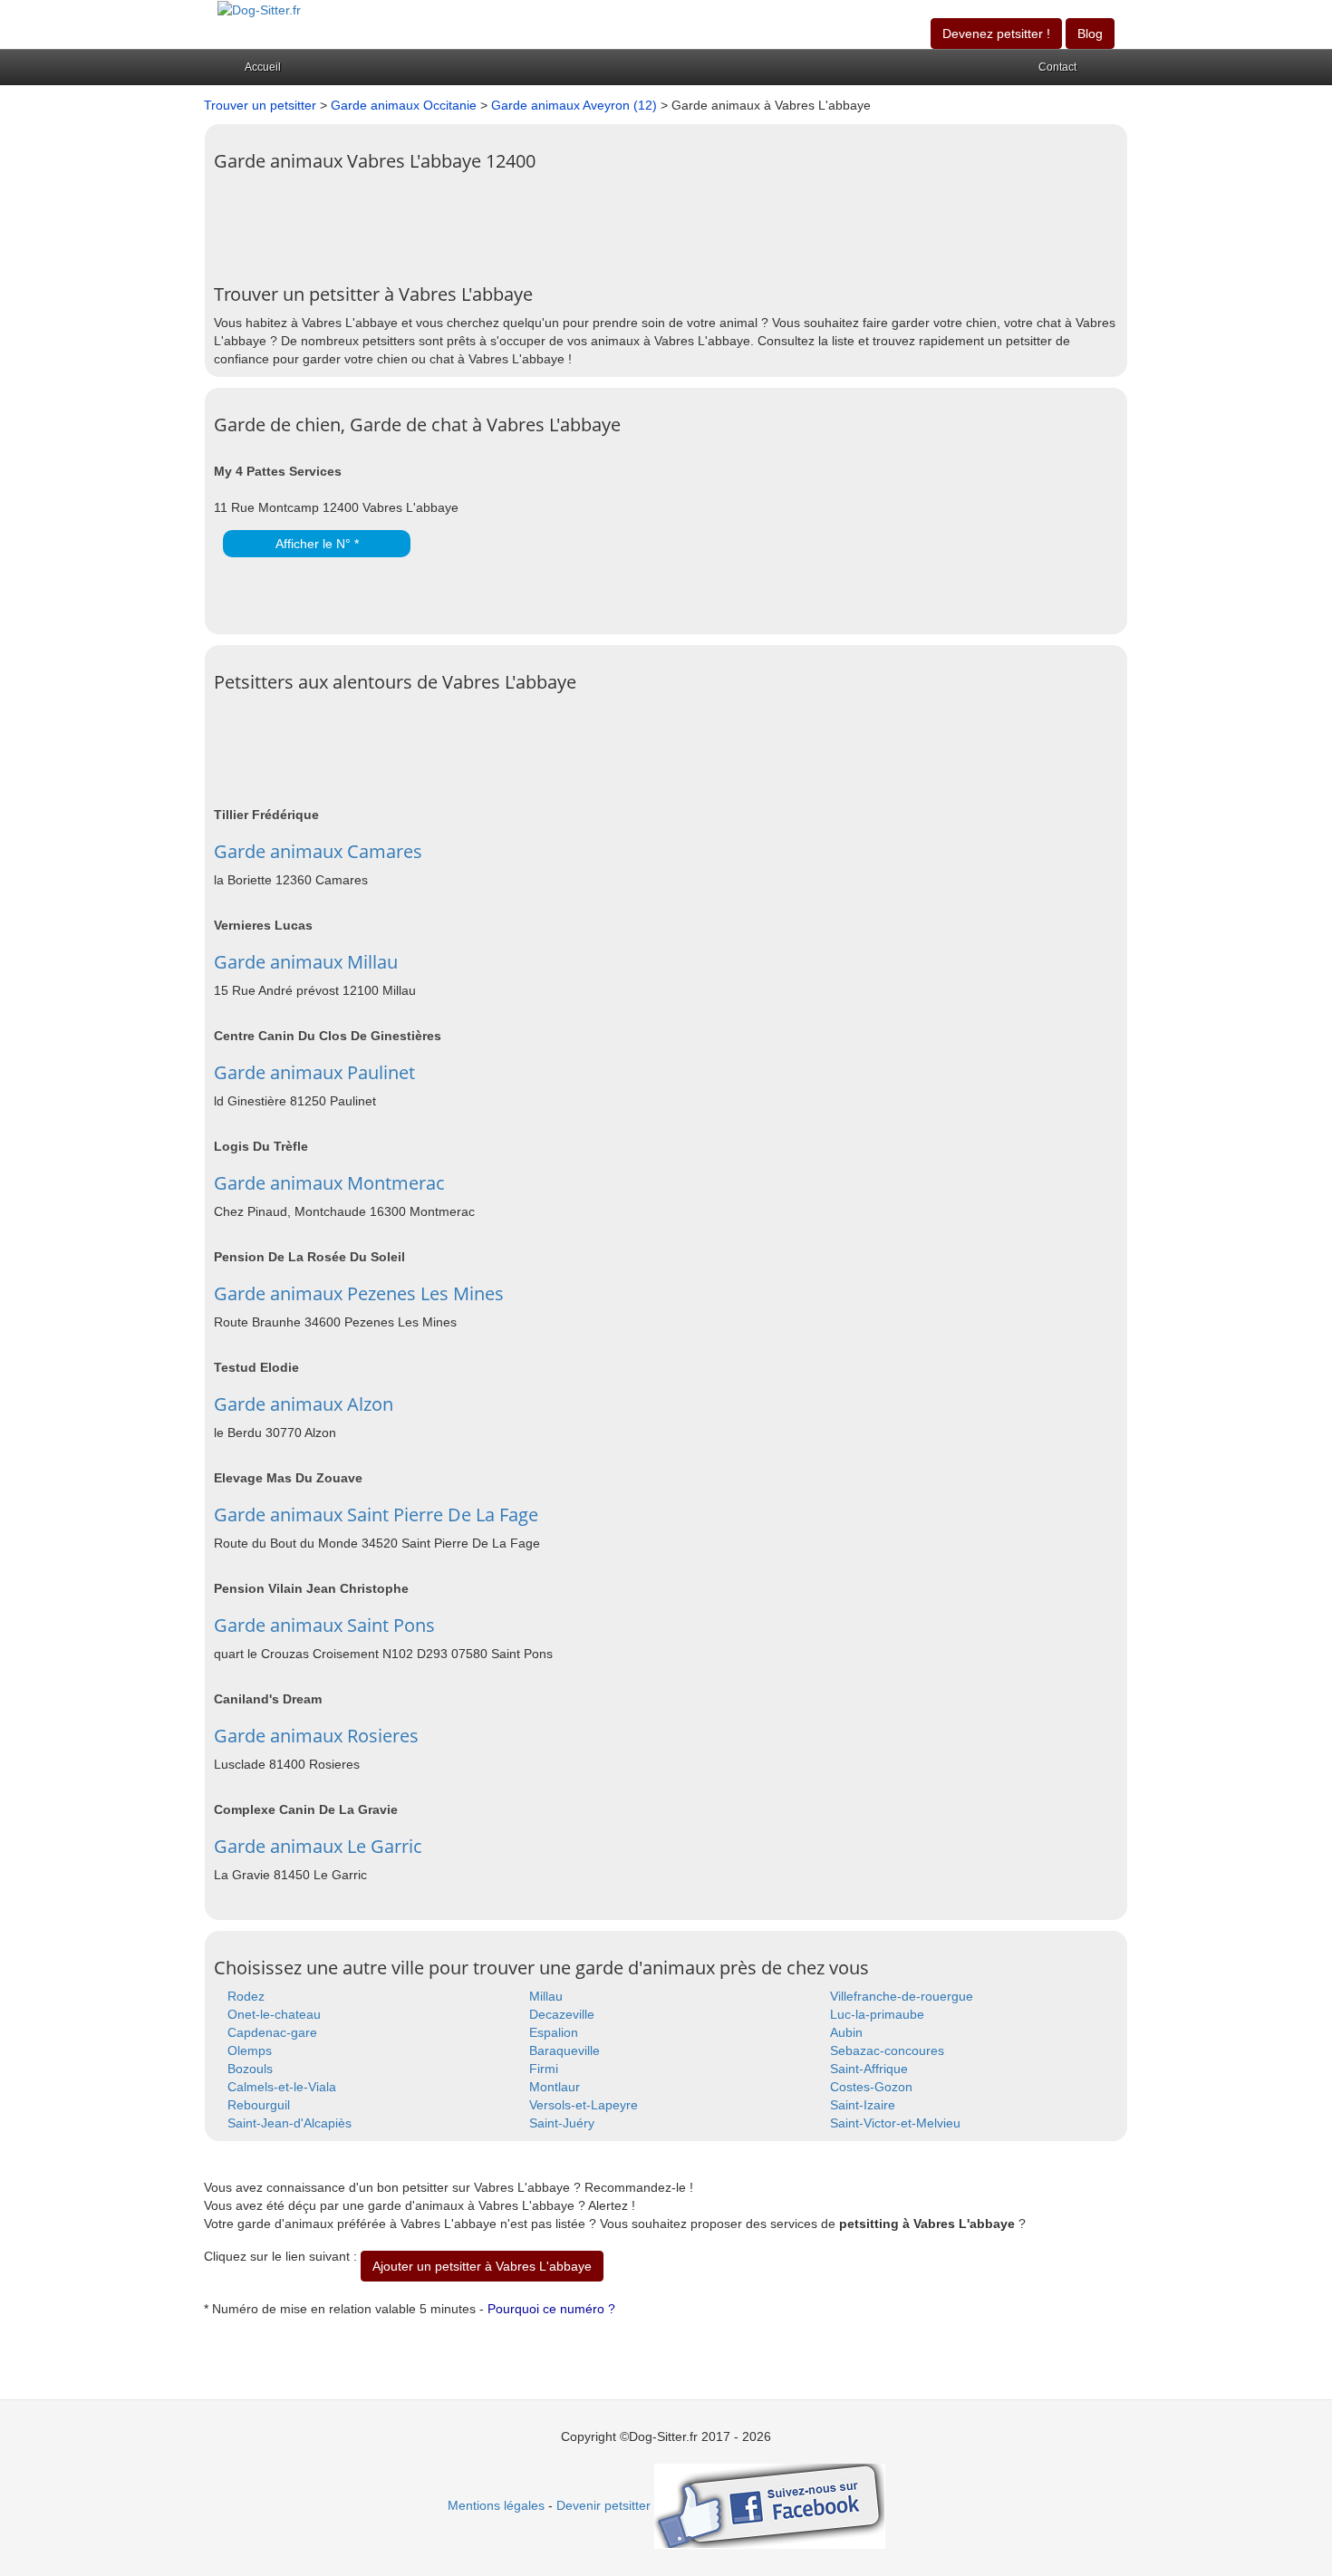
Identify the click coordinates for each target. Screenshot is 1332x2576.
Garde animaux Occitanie (404, 105)
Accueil (263, 67)
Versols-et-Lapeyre (584, 2105)
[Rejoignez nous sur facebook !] (770, 2505)
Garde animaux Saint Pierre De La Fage (376, 1515)
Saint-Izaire (863, 2105)
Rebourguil (259, 2105)
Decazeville (562, 2014)
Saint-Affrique (869, 2069)
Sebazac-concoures (887, 2050)
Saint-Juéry (562, 2123)
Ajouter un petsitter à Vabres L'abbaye (482, 2266)
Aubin (846, 2032)
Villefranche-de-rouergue (902, 1996)
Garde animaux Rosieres (316, 1736)
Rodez (246, 1996)
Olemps (250, 2050)
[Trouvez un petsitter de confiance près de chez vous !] (259, 9)
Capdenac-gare (272, 2032)
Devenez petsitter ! (996, 34)
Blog (1090, 34)
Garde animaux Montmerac (329, 1183)
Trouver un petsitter (260, 105)
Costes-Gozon (871, 2087)
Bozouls (250, 2069)
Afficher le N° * (317, 544)
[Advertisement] (544, 221)
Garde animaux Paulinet (314, 1072)
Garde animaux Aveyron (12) (574, 105)
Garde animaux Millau (306, 962)
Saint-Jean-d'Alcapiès (290, 2123)
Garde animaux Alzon (304, 1404)
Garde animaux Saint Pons (324, 1625)
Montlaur (555, 2087)
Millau (546, 1996)
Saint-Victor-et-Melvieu (895, 2123)
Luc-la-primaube (877, 2014)
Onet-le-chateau (274, 2014)
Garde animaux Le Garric (318, 1846)
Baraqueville (565, 2050)
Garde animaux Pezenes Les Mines (359, 1293)
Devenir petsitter (603, 2505)
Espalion (554, 2032)
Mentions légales (496, 2505)
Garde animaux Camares (318, 851)
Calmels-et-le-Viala (282, 2087)
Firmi (544, 2069)
